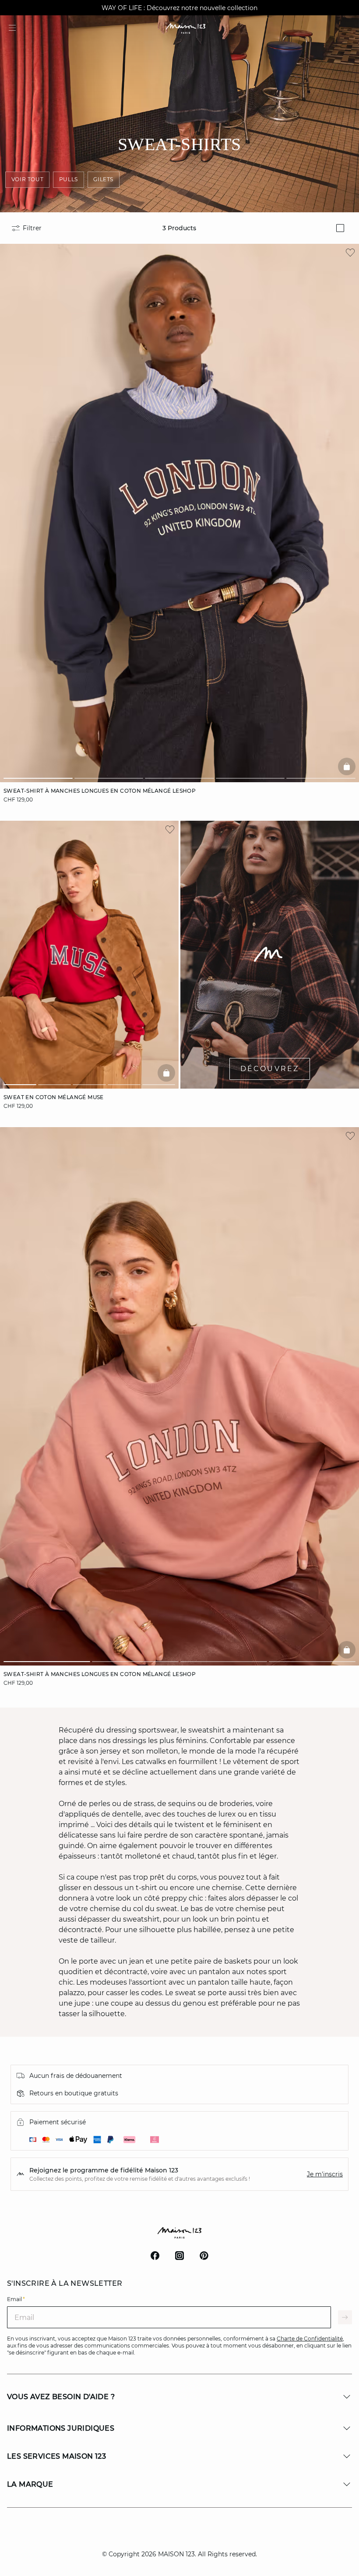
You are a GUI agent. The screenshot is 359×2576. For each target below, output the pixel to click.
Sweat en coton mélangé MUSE (54, 1097)
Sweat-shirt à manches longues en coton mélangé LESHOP (100, 791)
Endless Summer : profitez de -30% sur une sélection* (179, 8)
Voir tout (27, 179)
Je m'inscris (325, 2174)
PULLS (69, 179)
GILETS (103, 179)
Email (16, 2299)
